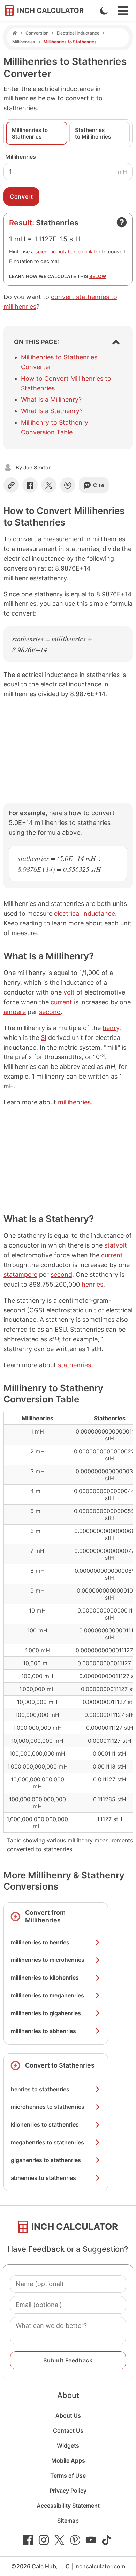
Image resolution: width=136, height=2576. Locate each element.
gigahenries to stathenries (46, 2160)
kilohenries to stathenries (45, 2124)
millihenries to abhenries (43, 2031)
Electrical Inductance (78, 33)
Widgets (68, 2445)
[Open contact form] (122, 222)
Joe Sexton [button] (37, 467)
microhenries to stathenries (48, 2107)
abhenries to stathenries (43, 2178)
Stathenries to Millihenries (93, 133)
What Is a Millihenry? (51, 399)
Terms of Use (68, 2476)
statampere (20, 1275)
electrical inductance (85, 913)
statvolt (116, 1245)
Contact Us (68, 2430)
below (98, 276)
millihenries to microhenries (48, 1960)
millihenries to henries (40, 1942)
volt (69, 992)
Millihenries (24, 42)
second (50, 1012)
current (61, 1002)
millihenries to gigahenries (46, 2013)
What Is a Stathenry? (52, 411)
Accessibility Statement (68, 2506)
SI (44, 1038)
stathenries (74, 1365)
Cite (99, 485)
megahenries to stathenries (47, 2142)
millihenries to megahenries (47, 1995)
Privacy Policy (68, 2491)
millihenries (74, 1102)
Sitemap (68, 2521)
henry (111, 1028)
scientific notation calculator (68, 251)
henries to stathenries (40, 2089)
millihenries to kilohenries (45, 1978)
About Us (68, 2415)
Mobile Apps (68, 2460)
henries (92, 1284)
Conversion (37, 33)
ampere (15, 1012)
